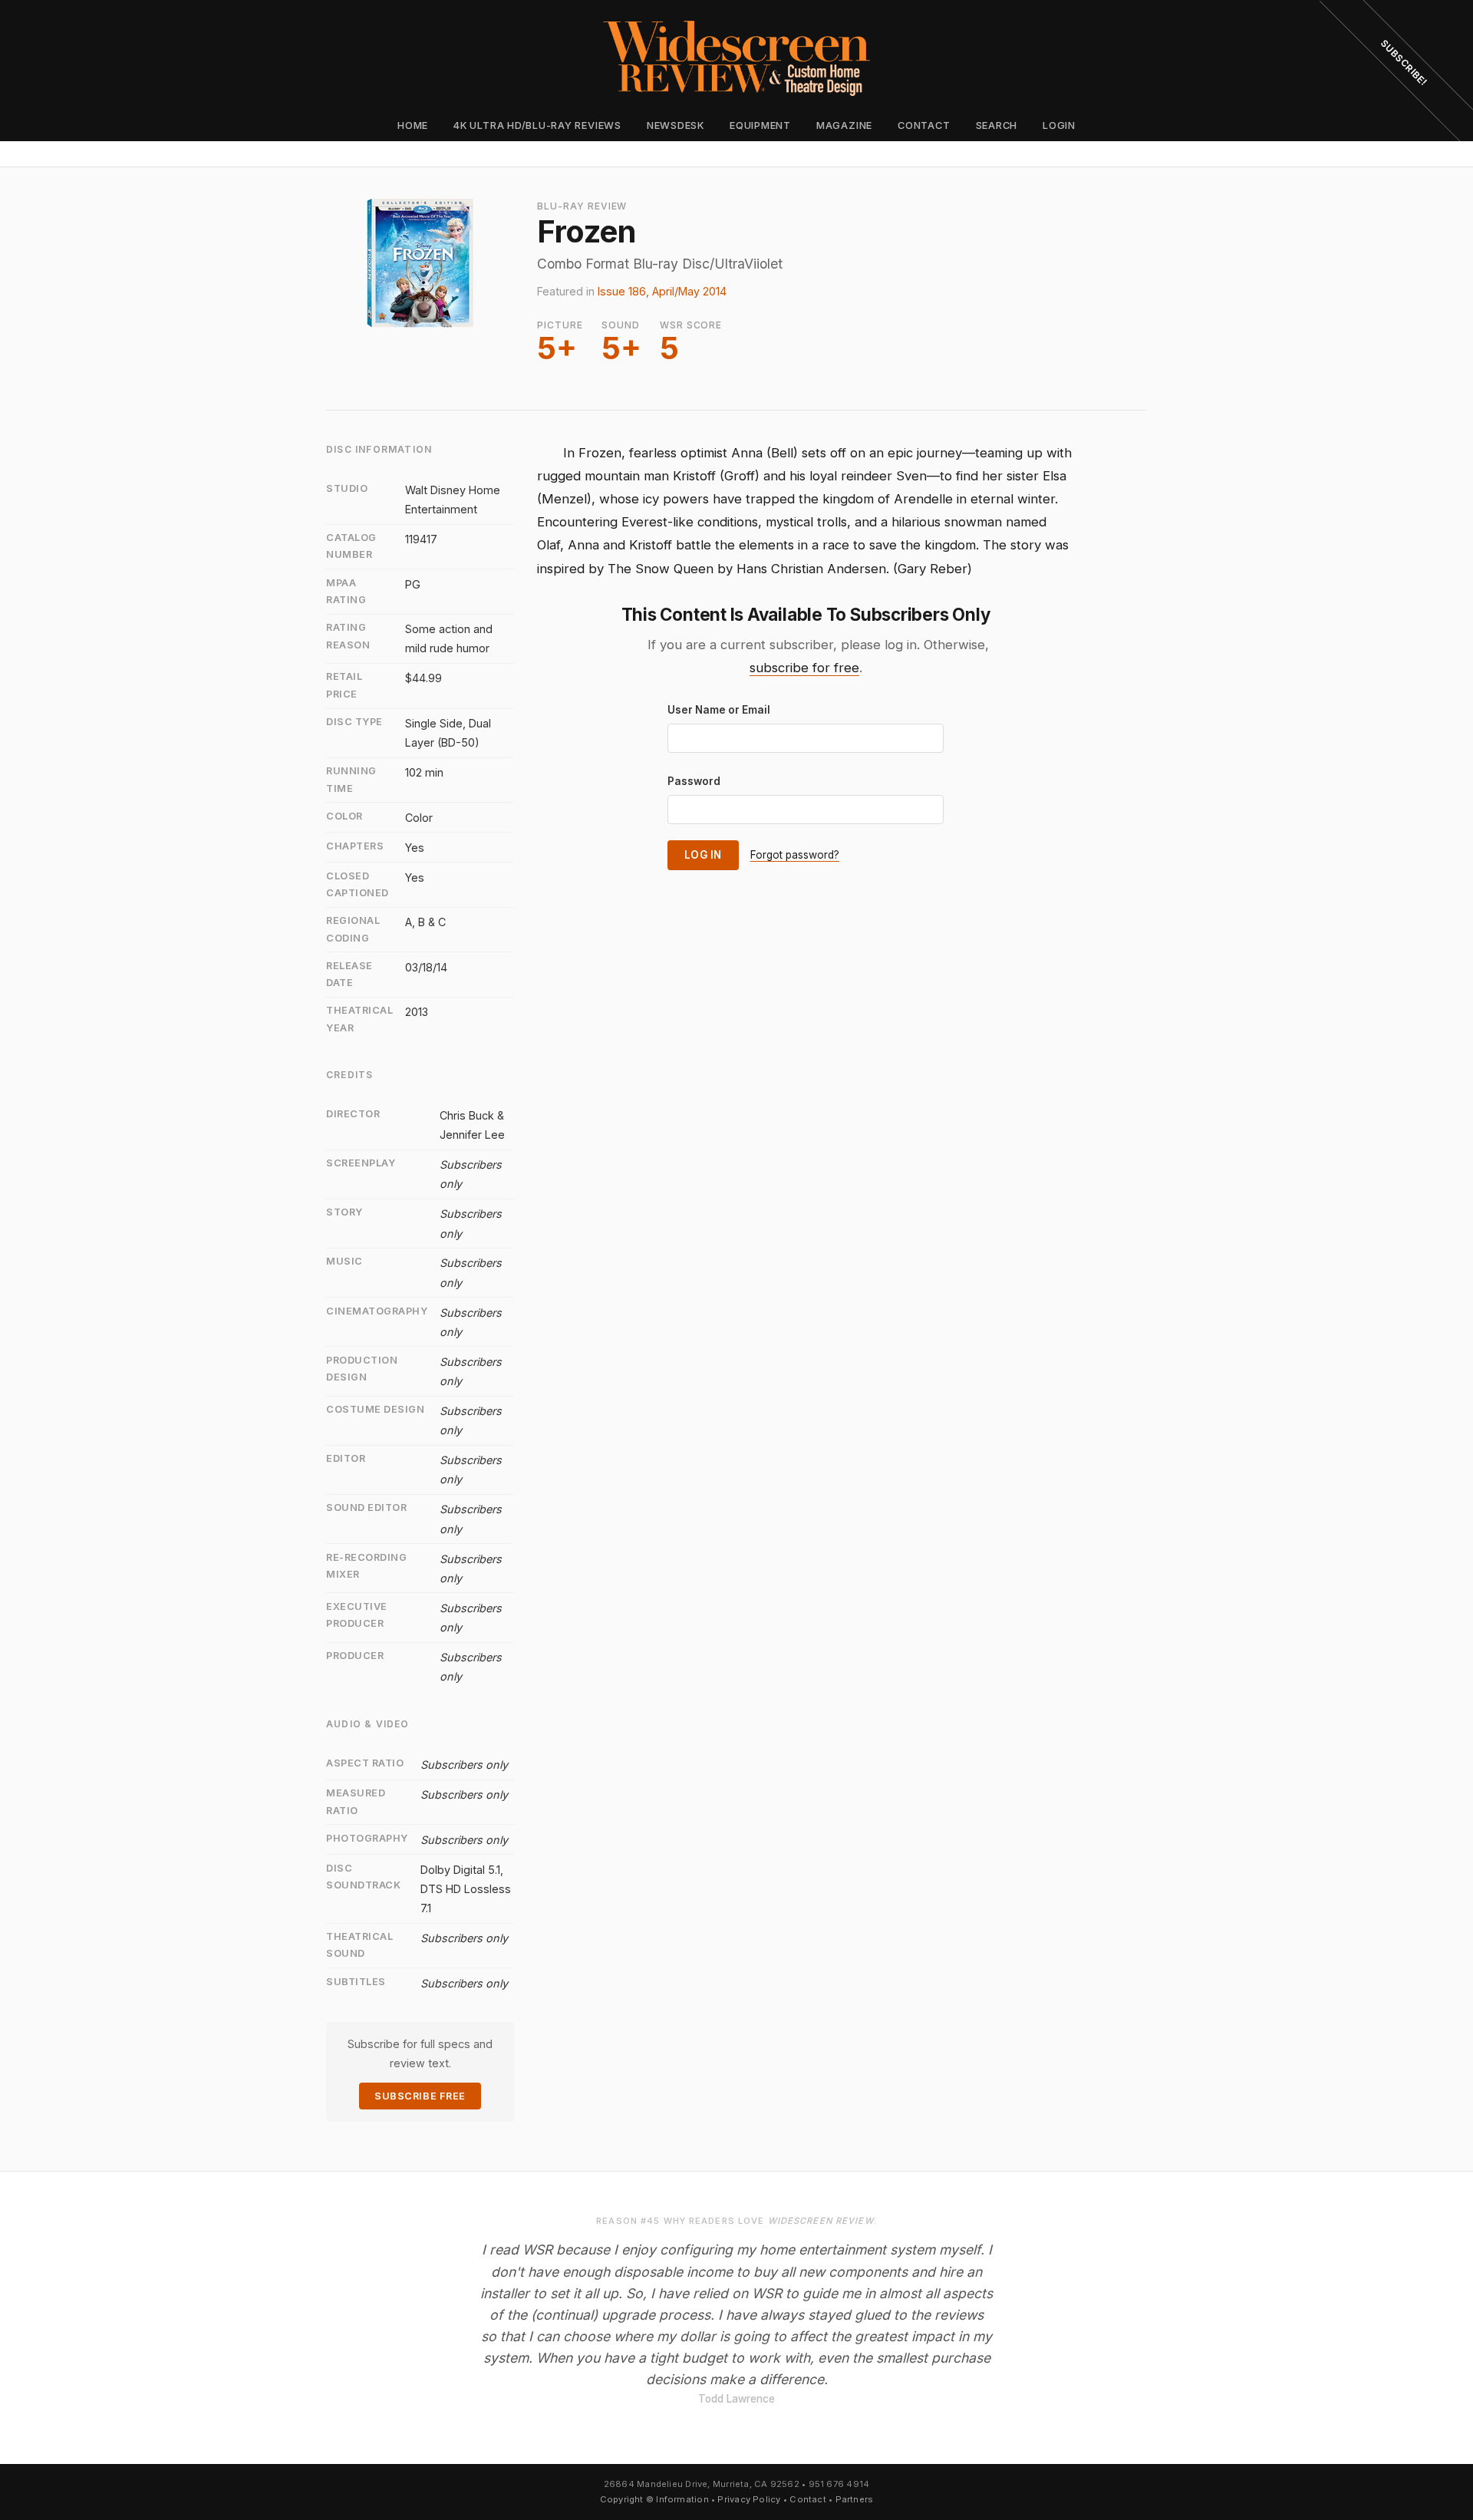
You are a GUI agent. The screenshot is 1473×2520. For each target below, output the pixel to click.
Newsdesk (676, 125)
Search (997, 125)
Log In (703, 855)
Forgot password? (795, 855)
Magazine (844, 125)
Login (1059, 125)
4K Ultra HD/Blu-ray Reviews (537, 125)
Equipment (760, 125)
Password (694, 781)
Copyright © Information (654, 2499)
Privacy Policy (749, 2499)
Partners (855, 2499)
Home (413, 125)
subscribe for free (804, 668)
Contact (924, 125)
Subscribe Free (420, 2096)
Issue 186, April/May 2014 (662, 291)
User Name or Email (719, 710)
